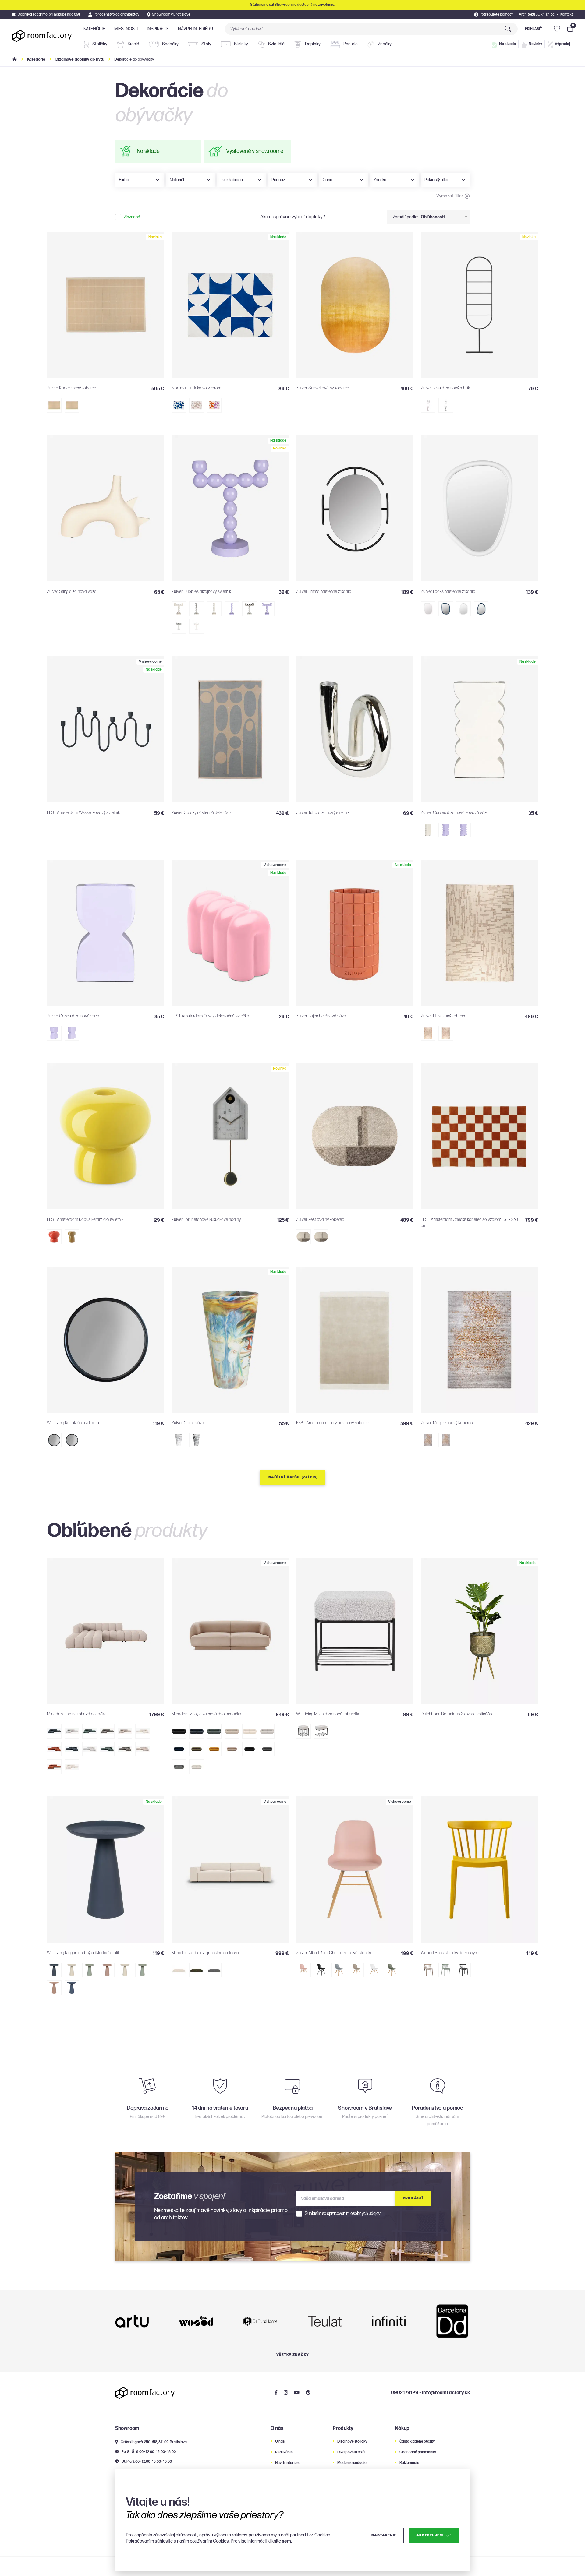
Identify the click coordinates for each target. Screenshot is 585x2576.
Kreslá (133, 44)
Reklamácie (409, 2463)
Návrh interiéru (195, 29)
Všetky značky (293, 2355)
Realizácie (284, 2452)
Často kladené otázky (417, 2442)
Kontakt (567, 14)
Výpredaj (562, 44)
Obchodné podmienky (418, 2452)
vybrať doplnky (307, 217)
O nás (280, 2442)
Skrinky (241, 44)
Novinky (535, 44)
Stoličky (99, 44)
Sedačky (170, 44)
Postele (350, 44)
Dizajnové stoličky (352, 2442)
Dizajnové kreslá (351, 2452)
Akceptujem (429, 2535)
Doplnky (312, 44)
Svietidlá (276, 44)
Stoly (206, 44)
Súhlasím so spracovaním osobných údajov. (343, 2214)
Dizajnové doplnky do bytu (80, 59)
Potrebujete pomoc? (496, 14)
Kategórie (94, 29)
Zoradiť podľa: (406, 217)
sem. (287, 2541)
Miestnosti (126, 29)
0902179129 (405, 2393)
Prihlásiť (533, 29)
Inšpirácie (158, 29)
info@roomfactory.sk (446, 2393)
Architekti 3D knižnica (537, 14)
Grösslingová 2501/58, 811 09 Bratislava (153, 2442)
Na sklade (507, 44)
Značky (384, 44)
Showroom (127, 2428)
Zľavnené (132, 217)
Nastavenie (384, 2535)
